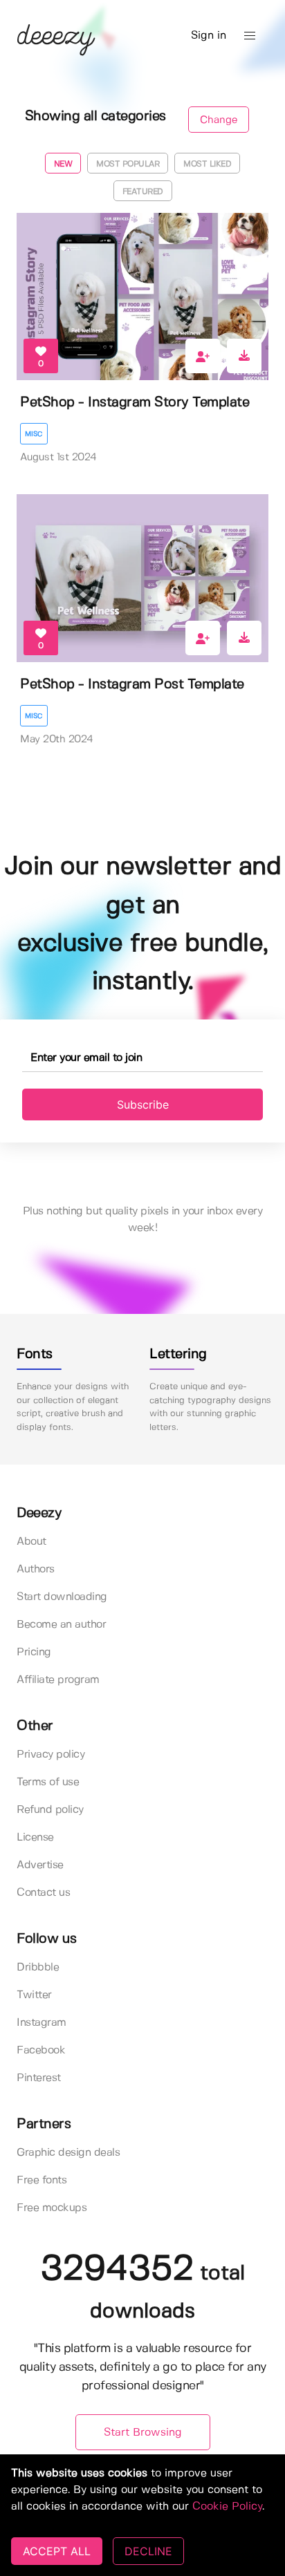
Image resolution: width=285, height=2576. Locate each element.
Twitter (34, 1995)
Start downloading (62, 1597)
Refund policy (50, 1810)
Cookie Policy (227, 2507)
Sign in (209, 36)
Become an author (61, 1625)
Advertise (40, 1865)
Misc (34, 434)
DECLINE (148, 2551)
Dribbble (38, 1967)
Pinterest (39, 2078)
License (35, 1837)
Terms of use (48, 1782)
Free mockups (52, 2208)
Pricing (34, 1652)
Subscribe (143, 1104)
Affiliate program (58, 1680)
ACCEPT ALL (57, 2551)
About (31, 1542)
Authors (36, 1569)
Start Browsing (143, 2433)
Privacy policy (50, 1755)
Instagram (42, 2023)
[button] (250, 36)
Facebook (41, 2050)
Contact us (43, 1893)
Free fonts (42, 2180)
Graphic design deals (68, 2153)
